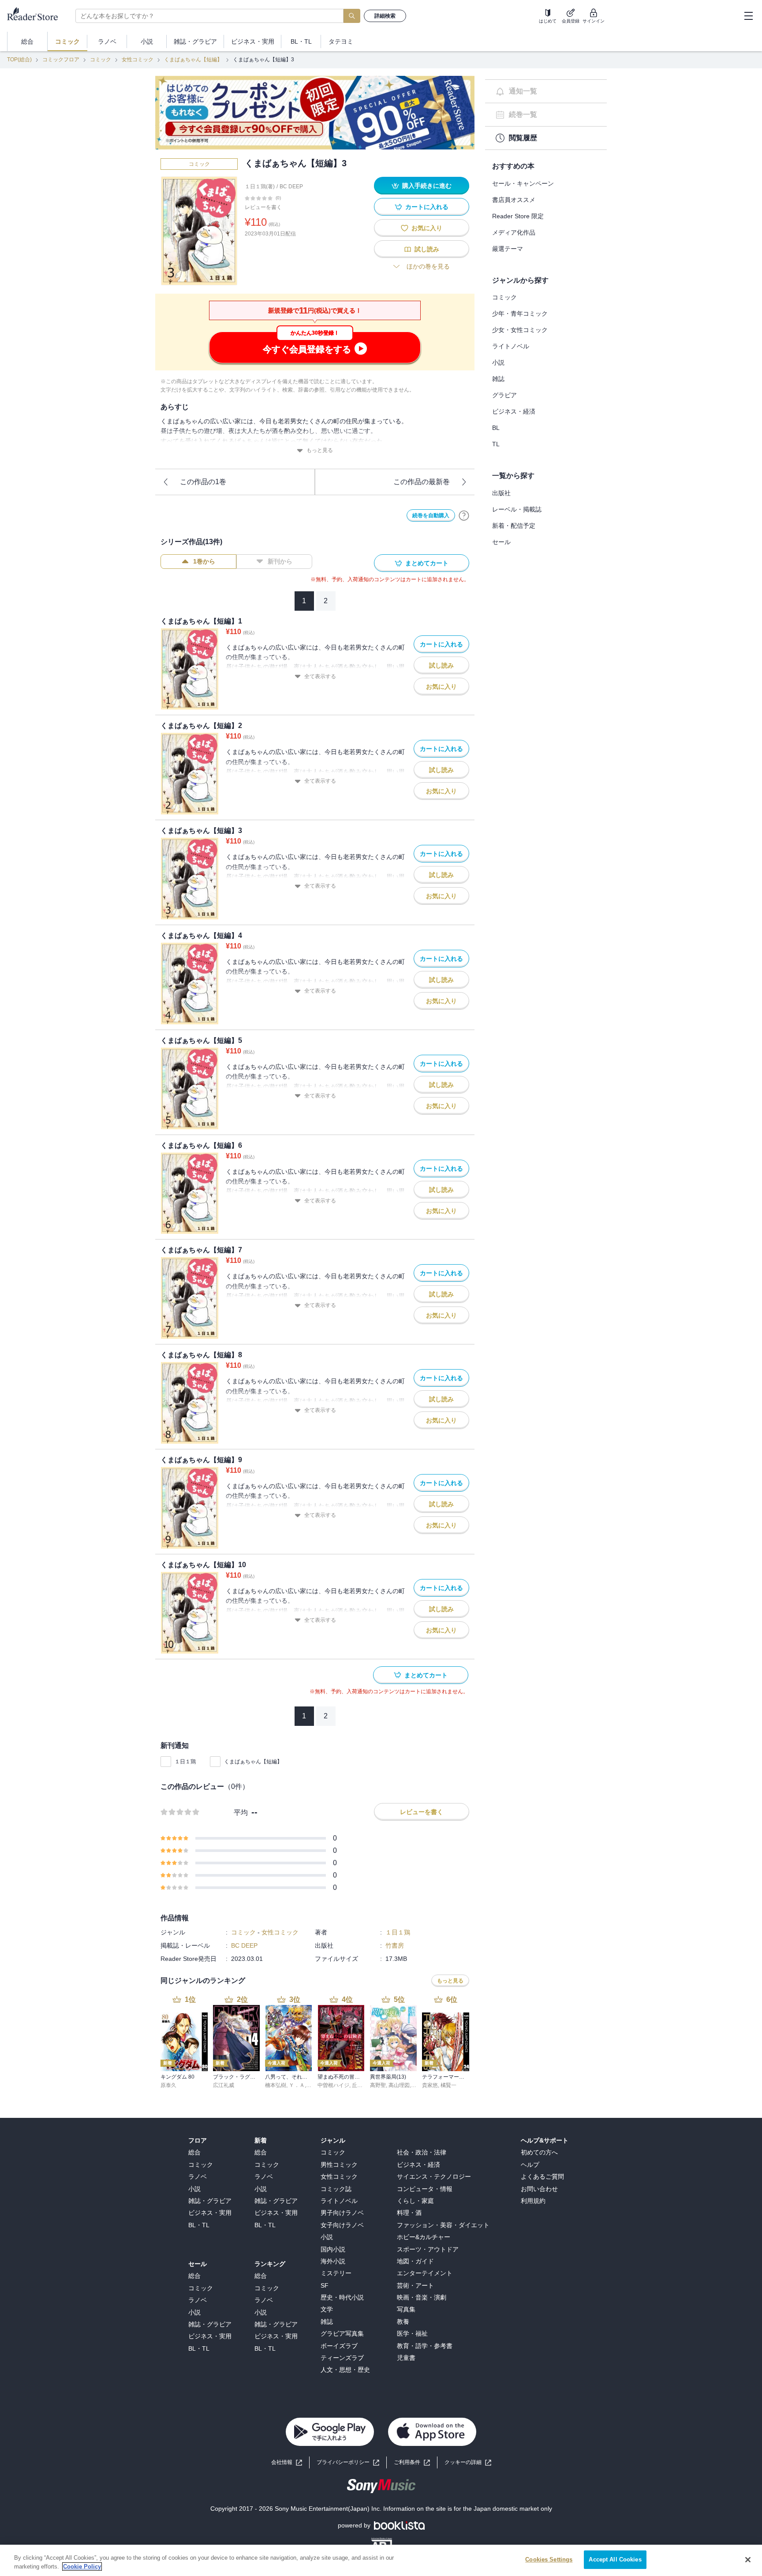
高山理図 (399, 2085)
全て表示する (320, 676)
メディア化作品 (514, 232)
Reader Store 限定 (518, 216)
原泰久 (168, 2085)
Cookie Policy (82, 2567)
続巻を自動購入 (431, 515)
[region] (381, 2560)
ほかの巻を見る (428, 266)
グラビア (504, 395)
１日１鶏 (185, 1762)
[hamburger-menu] (748, 16)
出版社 (501, 493)
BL (496, 428)
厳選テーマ (508, 249)
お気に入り (427, 228)
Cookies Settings (549, 2559)
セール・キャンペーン (523, 183)
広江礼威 (224, 2085)
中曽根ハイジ (333, 2085)
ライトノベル (511, 346)
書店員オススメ (514, 200)
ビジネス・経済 (514, 411)
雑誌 (498, 379)
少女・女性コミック (520, 330)
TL (496, 444)
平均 (241, 1813)
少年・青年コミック (520, 314)
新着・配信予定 (514, 526)
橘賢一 (448, 2085)
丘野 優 (360, 2085)
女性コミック (138, 60)
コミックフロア (61, 60)
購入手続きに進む (427, 186)
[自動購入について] (464, 515)
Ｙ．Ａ (297, 2085)
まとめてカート (427, 563)
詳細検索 (385, 16)
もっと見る (320, 450)
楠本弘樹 (276, 2085)
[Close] (748, 2560)
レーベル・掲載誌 (517, 509)
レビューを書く (263, 207)
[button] (468, 2462)
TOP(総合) (19, 60)
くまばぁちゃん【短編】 (193, 60)
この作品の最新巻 (422, 482)
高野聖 (378, 2085)
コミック (101, 60)
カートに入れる (427, 207)
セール (501, 542)
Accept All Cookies (615, 2559)
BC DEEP (291, 187)
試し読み (427, 249)
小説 (498, 362)
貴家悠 (430, 2085)
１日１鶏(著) (260, 187)
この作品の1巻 (203, 482)
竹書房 (395, 1945)
